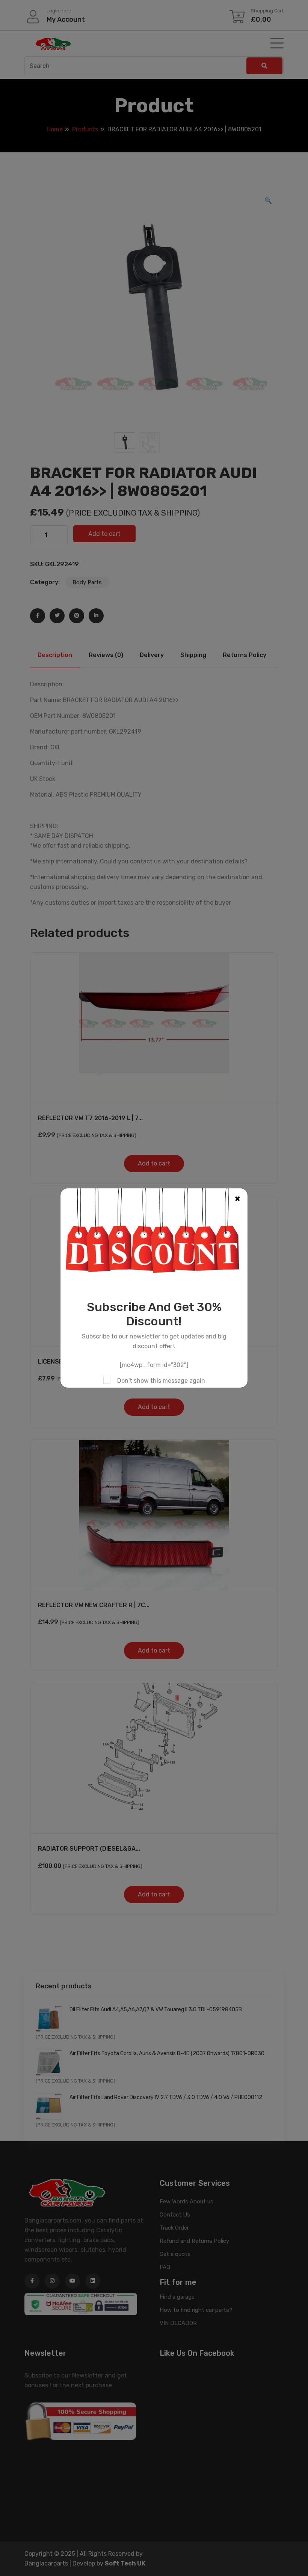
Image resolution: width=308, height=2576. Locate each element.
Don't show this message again (161, 1381)
